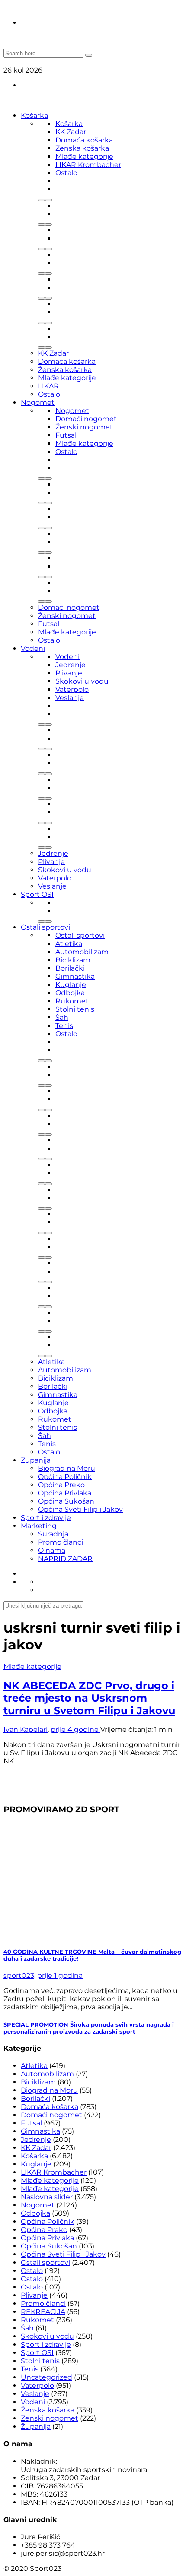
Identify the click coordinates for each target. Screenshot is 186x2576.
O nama (52, 1550)
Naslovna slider (47, 2197)
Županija (36, 1460)
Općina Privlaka (65, 1493)
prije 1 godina (60, 1975)
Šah (62, 1017)
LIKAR (48, 386)
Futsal (66, 435)
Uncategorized (46, 2377)
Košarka (34, 115)
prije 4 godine (75, 1729)
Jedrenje (71, 665)
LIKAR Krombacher (88, 165)
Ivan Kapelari (26, 1729)
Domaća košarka (84, 140)
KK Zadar (71, 132)
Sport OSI (37, 894)
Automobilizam (82, 952)
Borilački (70, 968)
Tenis (64, 1026)
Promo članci (61, 1542)
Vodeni (33, 648)
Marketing (39, 1526)
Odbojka (70, 993)
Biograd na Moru (67, 1468)
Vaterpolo (72, 689)
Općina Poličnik (65, 1477)
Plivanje (69, 673)
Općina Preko (61, 1485)
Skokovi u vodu (82, 681)
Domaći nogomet (86, 419)
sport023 (19, 1975)
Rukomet (72, 1001)
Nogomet (38, 402)
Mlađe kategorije (84, 156)
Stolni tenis (75, 1009)
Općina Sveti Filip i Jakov (80, 1509)
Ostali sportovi (45, 927)
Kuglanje (71, 985)
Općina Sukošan (66, 1501)
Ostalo (66, 173)
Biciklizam (73, 960)
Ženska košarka (82, 148)
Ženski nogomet (84, 427)
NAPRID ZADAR (65, 1559)
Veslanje (70, 698)
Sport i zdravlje (46, 1518)
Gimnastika (75, 976)
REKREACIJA (43, 2312)
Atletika (69, 944)
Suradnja (53, 1534)
